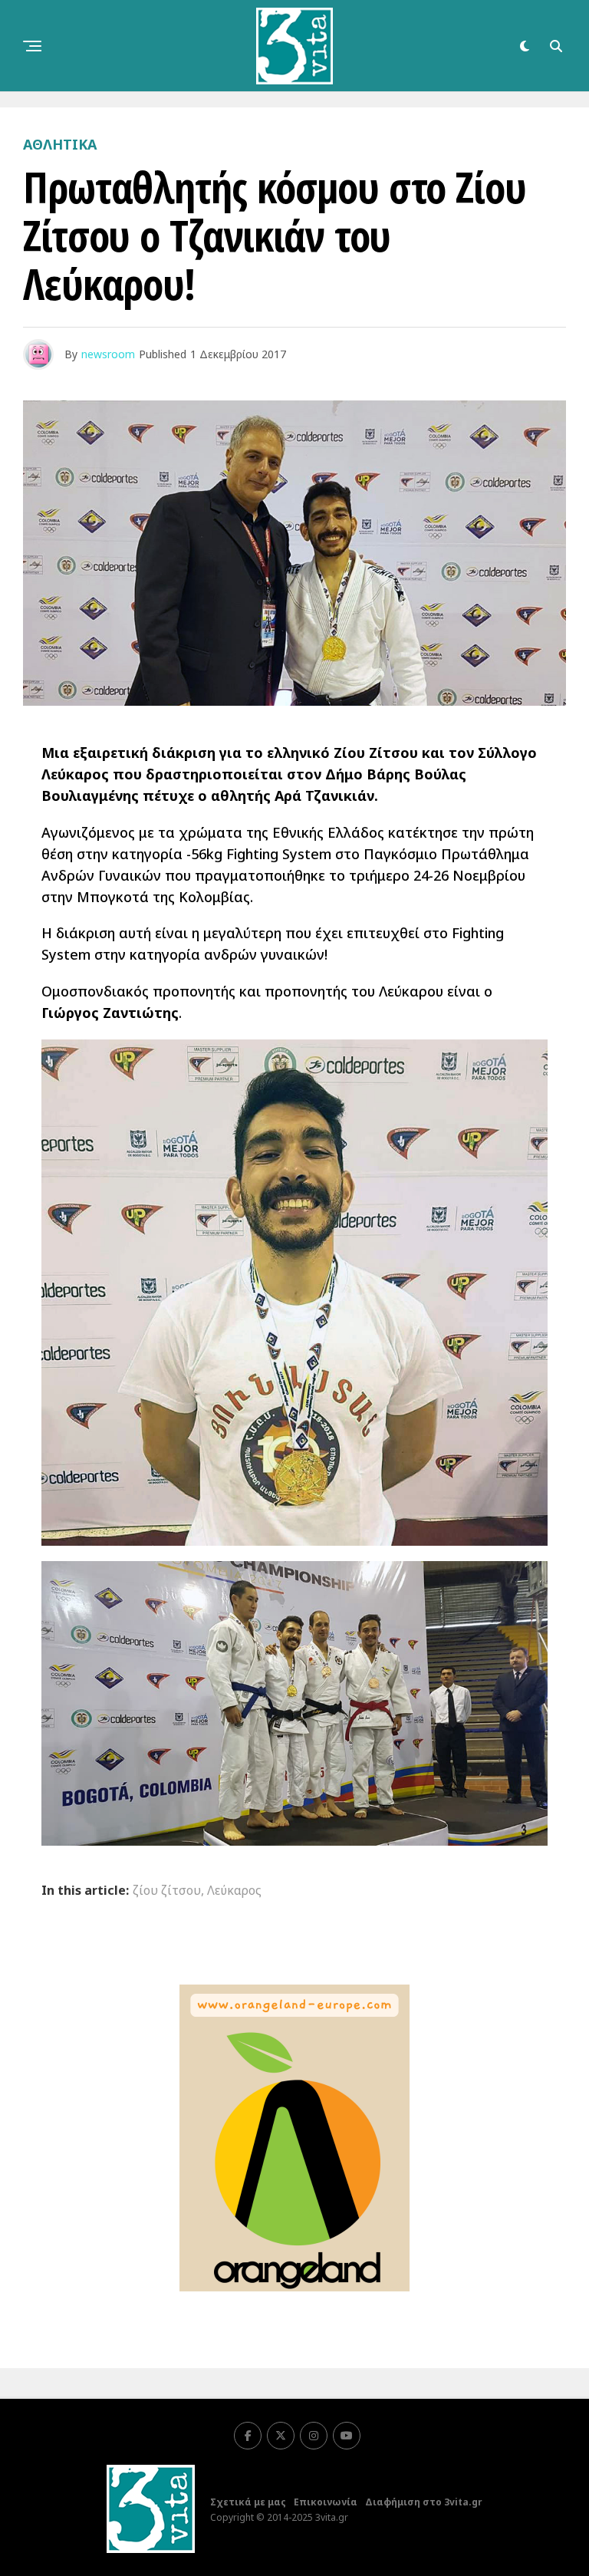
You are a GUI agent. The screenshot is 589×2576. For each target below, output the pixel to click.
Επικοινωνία (326, 2502)
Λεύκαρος (234, 1890)
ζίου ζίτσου (167, 1890)
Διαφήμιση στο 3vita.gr (424, 2502)
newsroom (108, 354)
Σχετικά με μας (248, 2502)
